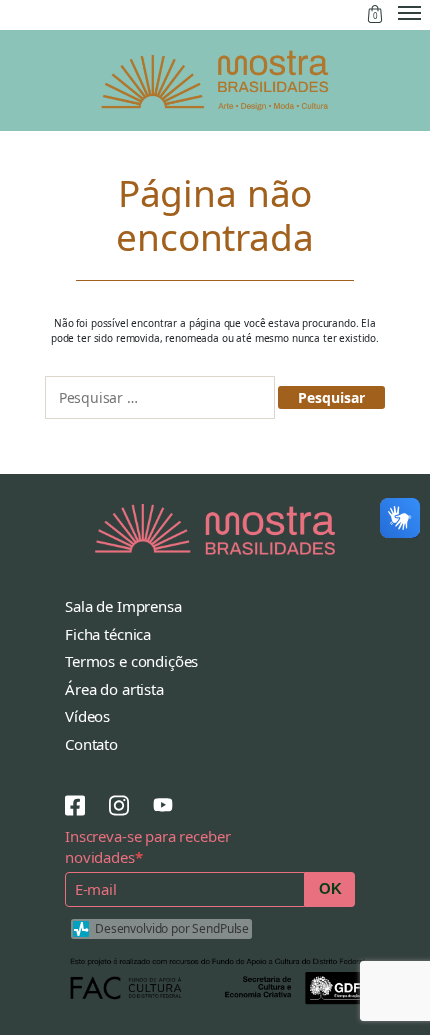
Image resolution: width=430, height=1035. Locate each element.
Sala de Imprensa (123, 606)
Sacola (375, 14)
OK (330, 888)
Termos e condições (131, 661)
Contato (91, 744)
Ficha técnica (108, 634)
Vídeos (87, 716)
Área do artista (114, 689)
